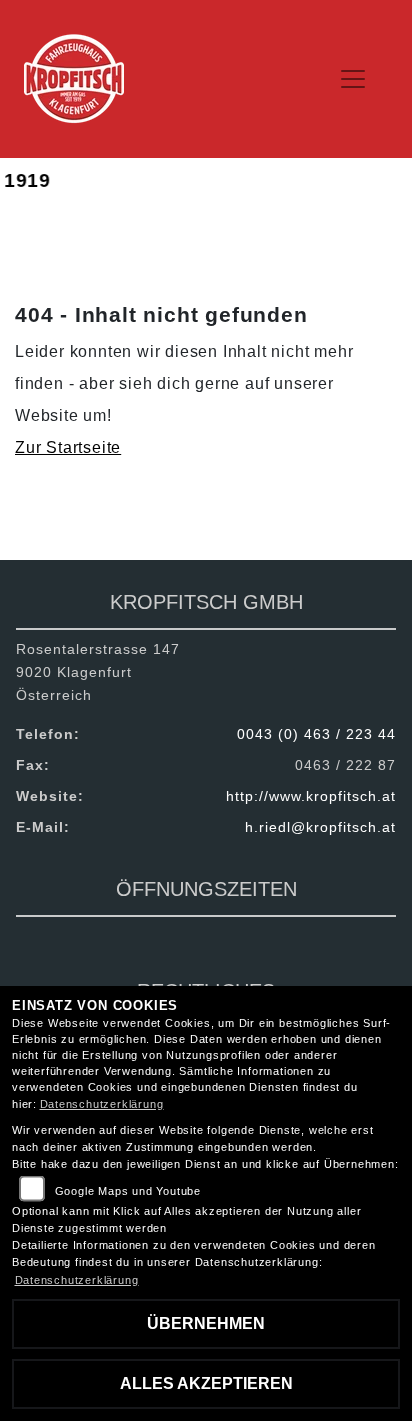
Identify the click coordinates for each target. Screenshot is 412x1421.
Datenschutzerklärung (102, 1104)
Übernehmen (206, 1323)
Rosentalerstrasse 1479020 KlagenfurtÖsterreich (98, 672)
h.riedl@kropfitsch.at (320, 827)
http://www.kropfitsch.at (311, 796)
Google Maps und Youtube (128, 1191)
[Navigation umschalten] (353, 79)
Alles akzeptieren (206, 1383)
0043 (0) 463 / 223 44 (316, 734)
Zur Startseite (68, 447)
